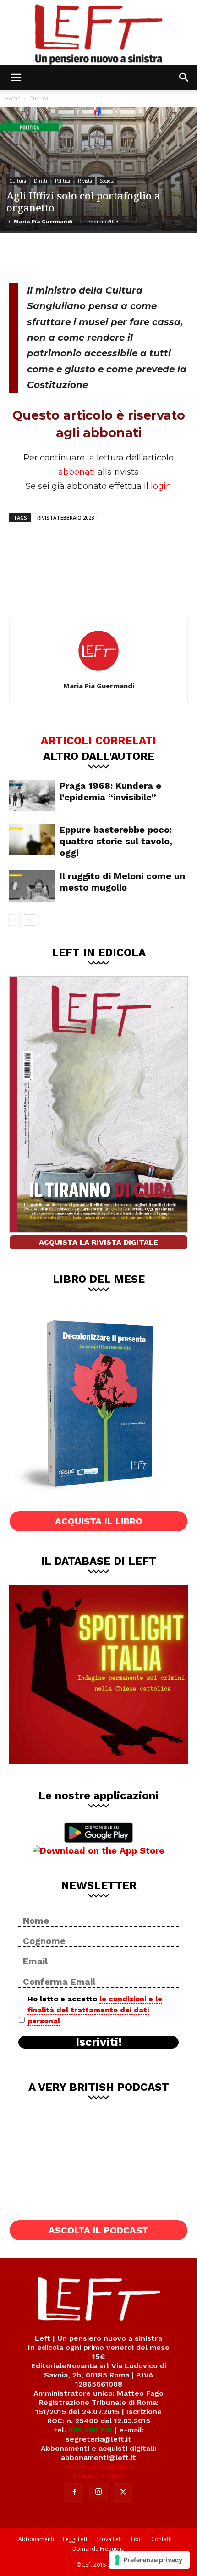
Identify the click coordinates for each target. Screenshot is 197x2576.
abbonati (77, 472)
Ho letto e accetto (95, 2010)
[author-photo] (98, 673)
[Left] (98, 33)
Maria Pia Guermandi (43, 221)
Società (107, 181)
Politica (63, 181)
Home (13, 98)
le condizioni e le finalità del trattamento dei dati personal (95, 2010)
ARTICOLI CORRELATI (98, 740)
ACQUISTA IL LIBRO (99, 1521)
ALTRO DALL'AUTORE (99, 756)
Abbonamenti (36, 2539)
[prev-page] (15, 920)
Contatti (161, 2539)
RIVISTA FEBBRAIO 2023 (66, 518)
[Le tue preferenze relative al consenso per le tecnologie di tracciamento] (149, 2560)
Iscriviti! (99, 2042)
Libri (137, 2539)
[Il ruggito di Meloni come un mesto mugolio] (32, 886)
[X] (53, 256)
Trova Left (109, 2539)
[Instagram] (98, 2492)
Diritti (41, 181)
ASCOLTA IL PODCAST (98, 2230)
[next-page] (30, 920)
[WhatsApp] (83, 256)
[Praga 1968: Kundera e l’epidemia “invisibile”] (32, 796)
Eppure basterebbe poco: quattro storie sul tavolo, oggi (116, 841)
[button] (16, 78)
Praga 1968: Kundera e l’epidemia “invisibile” (110, 791)
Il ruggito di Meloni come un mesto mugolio (122, 882)
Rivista (85, 181)
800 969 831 (90, 2430)
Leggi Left (75, 2539)
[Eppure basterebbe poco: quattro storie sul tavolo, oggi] (32, 840)
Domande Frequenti (98, 2549)
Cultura (39, 98)
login (161, 486)
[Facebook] (23, 256)
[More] (114, 256)
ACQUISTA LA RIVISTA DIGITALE (98, 1242)
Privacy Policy (99, 2476)
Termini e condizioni (98, 2467)
